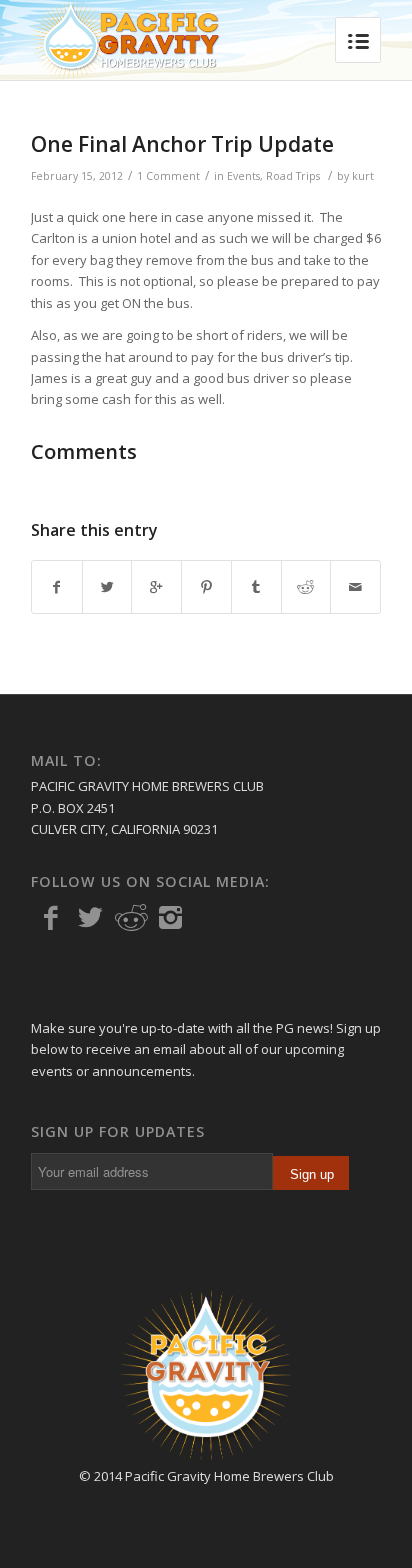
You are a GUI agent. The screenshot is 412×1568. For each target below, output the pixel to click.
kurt (363, 176)
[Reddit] (131, 918)
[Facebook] (51, 918)
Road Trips (293, 176)
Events (243, 176)
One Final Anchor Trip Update (182, 144)
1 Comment (168, 176)
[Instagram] (171, 918)
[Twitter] (91, 918)
